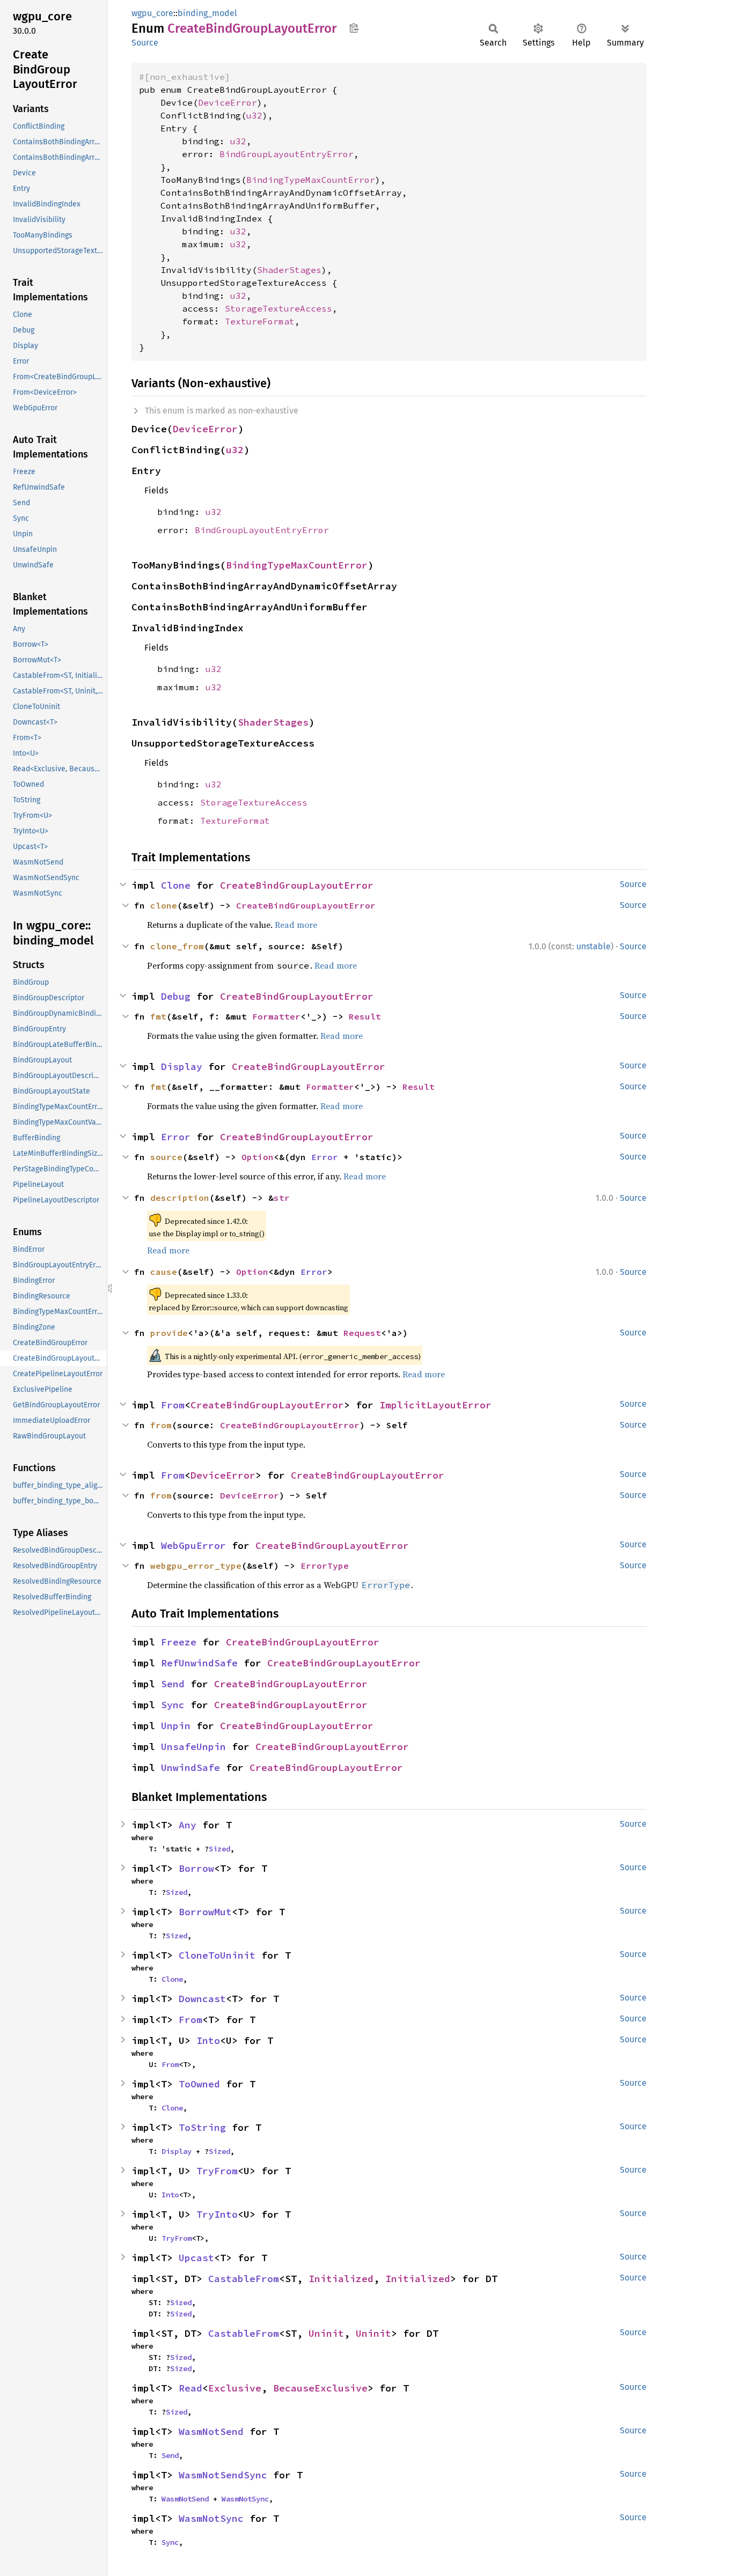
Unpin (176, 1726)
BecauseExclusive (320, 2388)
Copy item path (354, 28)
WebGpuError (193, 1545)
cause (164, 1272)
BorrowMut (205, 1912)
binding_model (207, 13)
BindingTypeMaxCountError (311, 180)
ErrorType (325, 1566)
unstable (593, 946)
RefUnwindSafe (199, 1663)
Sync (173, 1705)
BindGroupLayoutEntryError (287, 154)
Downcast (202, 1999)
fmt (158, 1016)
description (180, 1198)
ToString (202, 2127)
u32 (254, 115)
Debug (176, 996)
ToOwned (199, 2084)
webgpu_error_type (196, 1566)
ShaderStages (289, 270)
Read (190, 2388)
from (161, 1425)
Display (182, 1066)
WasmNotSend (211, 2431)
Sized (219, 1849)
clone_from (177, 946)
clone (164, 905)
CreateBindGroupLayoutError (297, 885)
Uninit (326, 2333)
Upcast (196, 2258)
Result (365, 1016)
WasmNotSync (245, 2499)
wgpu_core (152, 13)
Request (362, 1333)
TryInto (217, 2214)
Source (145, 43)
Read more (296, 925)
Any (188, 1825)
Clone (176, 885)
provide (169, 1333)
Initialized (341, 2279)
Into (208, 2040)
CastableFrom (244, 2279)
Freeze (179, 1642)
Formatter (276, 1016)
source (166, 1157)
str (282, 1198)
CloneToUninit (217, 1955)
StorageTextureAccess (278, 308)
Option (258, 1157)
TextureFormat (260, 321)
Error (176, 1137)
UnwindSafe (190, 1767)
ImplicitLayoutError (435, 1405)
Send (173, 1684)
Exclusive (235, 2388)
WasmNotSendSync (223, 2475)
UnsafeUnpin (193, 1747)
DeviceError (228, 102)
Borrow (196, 1868)
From (173, 1405)
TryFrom (217, 2171)
